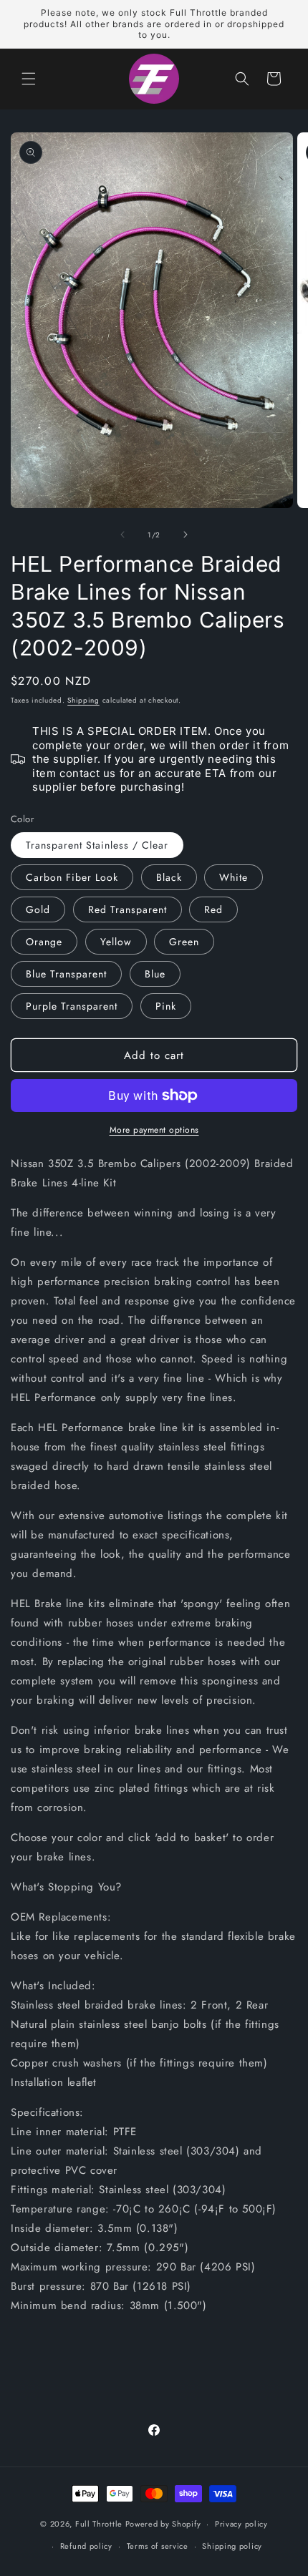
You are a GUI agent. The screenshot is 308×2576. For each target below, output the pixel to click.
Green (184, 942)
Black (169, 877)
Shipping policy (232, 2546)
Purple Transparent (72, 1006)
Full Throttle (99, 2524)
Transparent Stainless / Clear (97, 845)
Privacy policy (241, 2524)
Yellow (116, 942)
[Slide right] (186, 535)
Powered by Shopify (163, 2524)
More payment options (154, 1130)
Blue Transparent (66, 974)
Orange (44, 942)
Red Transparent (127, 909)
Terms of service (158, 2546)
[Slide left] (122, 535)
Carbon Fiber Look (72, 877)
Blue (155, 974)
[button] (29, 79)
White (234, 877)
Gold (38, 909)
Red (213, 909)
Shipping (83, 700)
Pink (166, 1006)
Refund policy (86, 2546)
